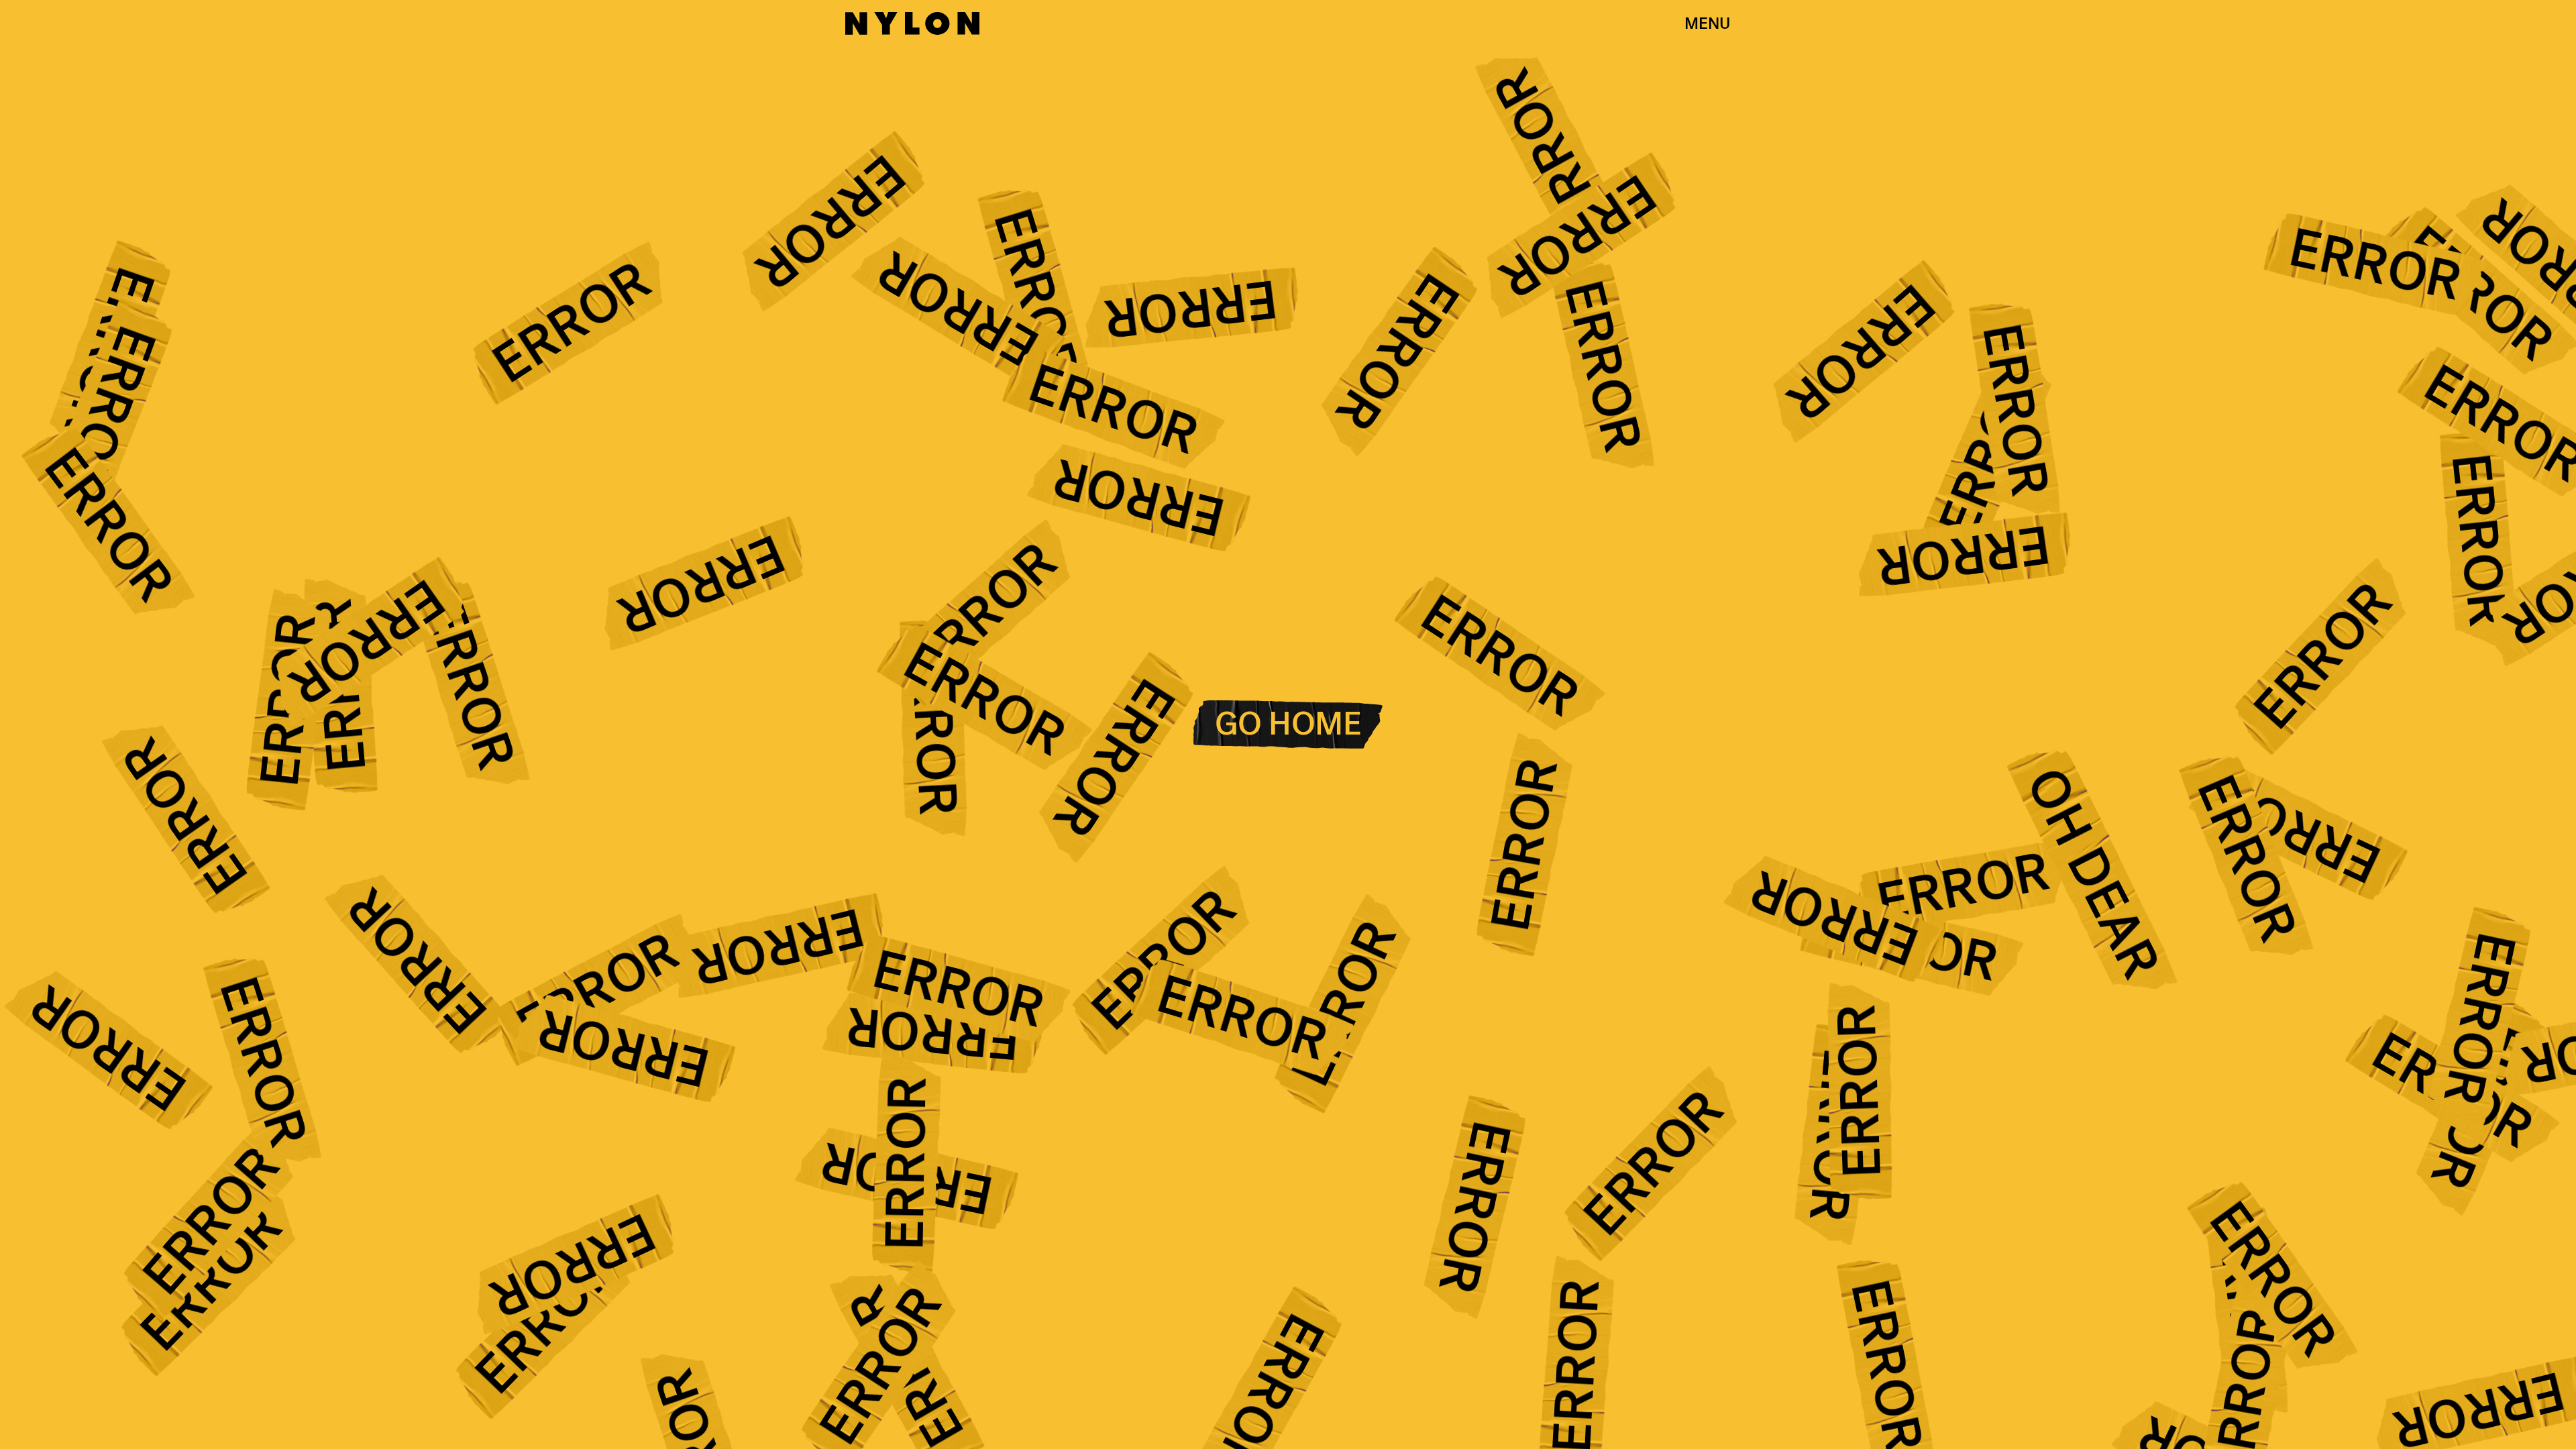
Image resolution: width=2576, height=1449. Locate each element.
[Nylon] (912, 23)
